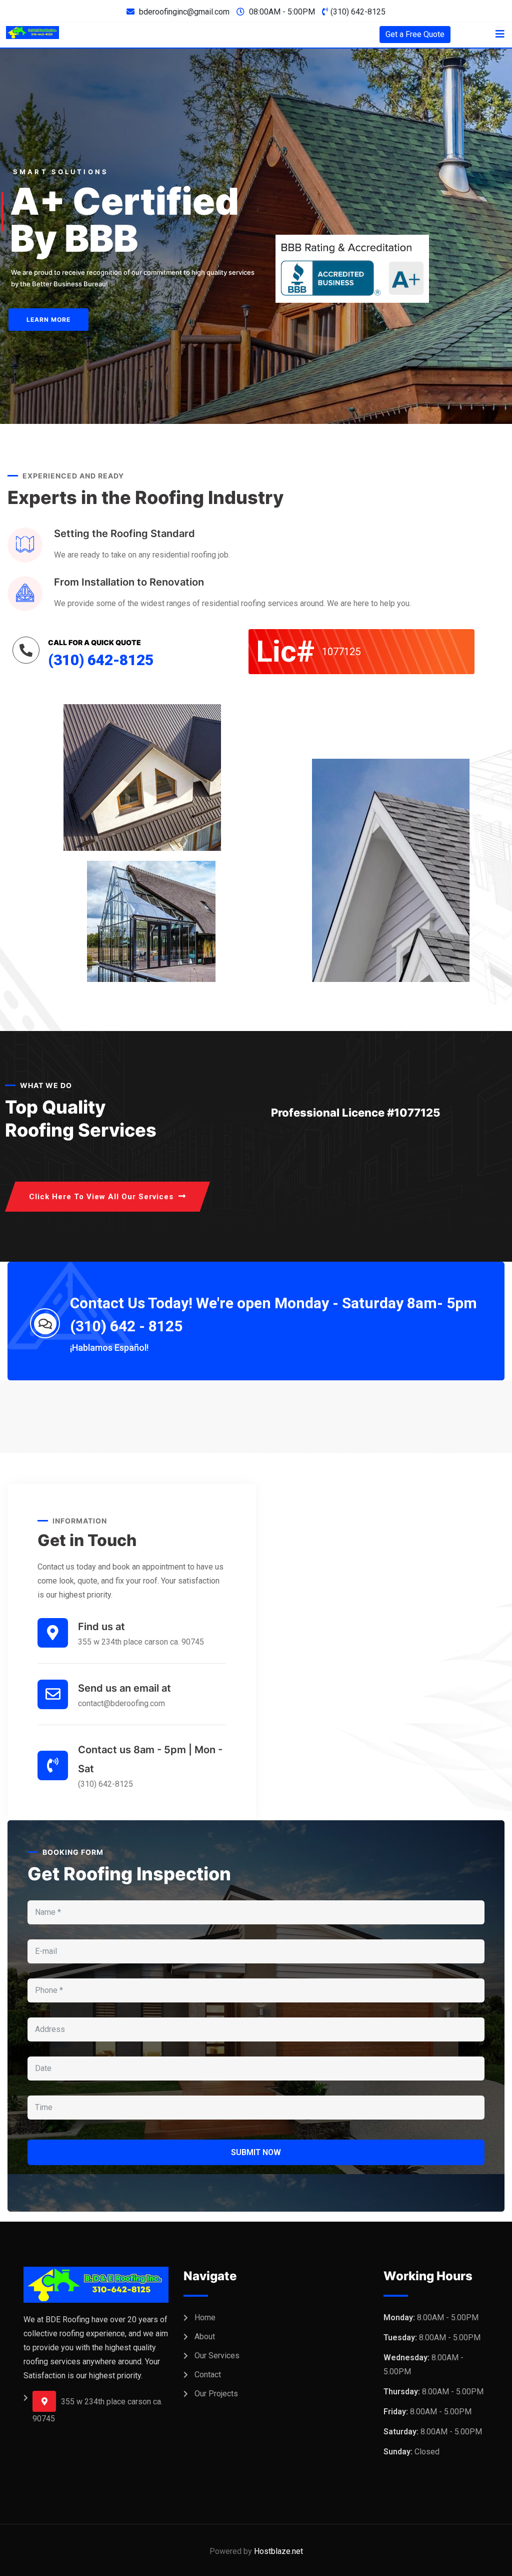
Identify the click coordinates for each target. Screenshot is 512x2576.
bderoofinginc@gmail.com (184, 12)
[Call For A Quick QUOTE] (26, 650)
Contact (208, 2375)
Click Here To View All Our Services (101, 1197)
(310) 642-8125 (358, 12)
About (205, 2337)
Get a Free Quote (415, 34)
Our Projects (216, 2394)
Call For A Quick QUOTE (94, 642)
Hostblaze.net (278, 2551)
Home (205, 2317)
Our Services (217, 2356)
